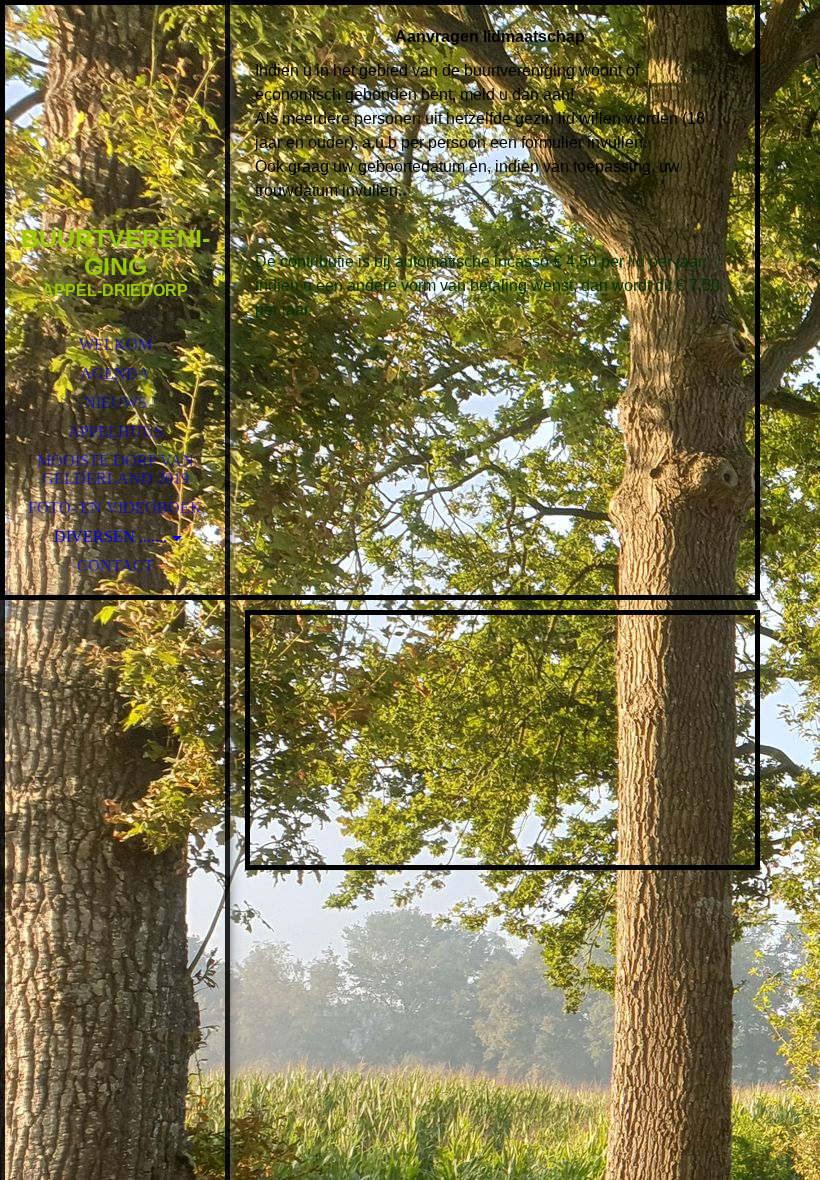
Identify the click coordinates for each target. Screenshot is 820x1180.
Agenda (115, 373)
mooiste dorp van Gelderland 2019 (115, 469)
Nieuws (115, 402)
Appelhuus (115, 431)
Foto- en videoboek (115, 507)
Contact (115, 565)
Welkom (115, 344)
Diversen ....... (110, 536)
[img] (115, 140)
